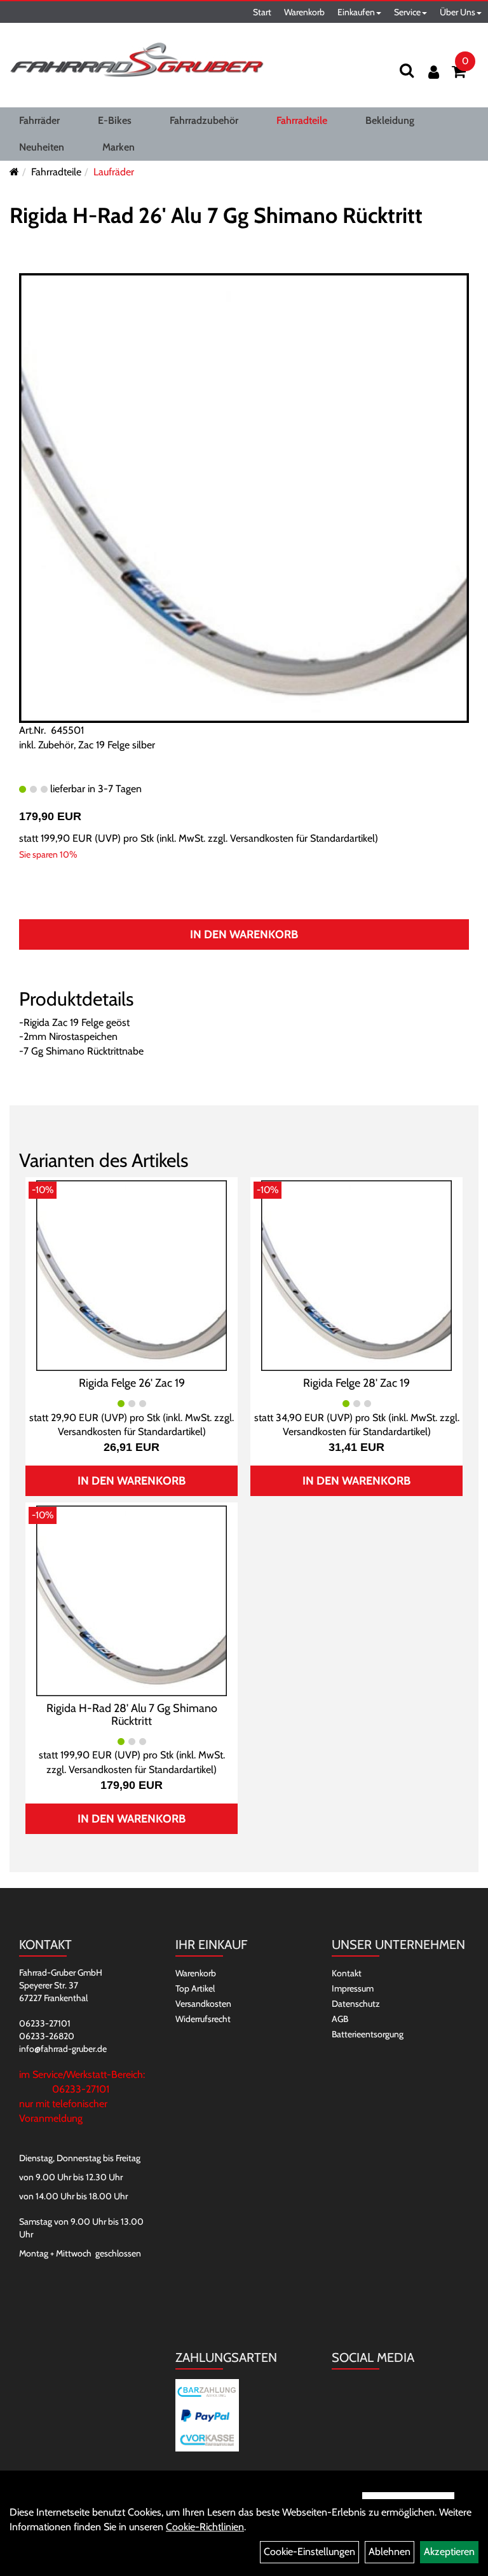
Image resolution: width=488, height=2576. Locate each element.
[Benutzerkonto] (434, 72)
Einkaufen (356, 12)
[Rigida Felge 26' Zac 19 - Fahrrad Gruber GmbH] (132, 1275)
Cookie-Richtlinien (205, 2527)
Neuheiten (42, 147)
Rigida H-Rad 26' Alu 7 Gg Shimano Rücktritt (216, 215)
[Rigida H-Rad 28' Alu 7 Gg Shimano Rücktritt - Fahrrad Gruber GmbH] (132, 1600)
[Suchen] (407, 70)
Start (262, 12)
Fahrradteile (302, 120)
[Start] (14, 172)
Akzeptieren (449, 2552)
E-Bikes (115, 120)
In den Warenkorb (244, 934)
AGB (340, 2019)
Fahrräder (39, 120)
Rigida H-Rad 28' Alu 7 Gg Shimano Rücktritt (132, 1715)
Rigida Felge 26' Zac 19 (132, 1383)
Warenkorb (304, 12)
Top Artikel (195, 1988)
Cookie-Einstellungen (309, 2552)
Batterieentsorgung (368, 2034)
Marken (119, 147)
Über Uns (457, 12)
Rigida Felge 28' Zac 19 (356, 1383)
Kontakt (347, 1973)
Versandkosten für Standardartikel (302, 838)
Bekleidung (390, 120)
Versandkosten (203, 2004)
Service (407, 12)
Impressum (353, 1988)
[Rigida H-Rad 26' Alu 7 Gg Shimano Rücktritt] (244, 497)
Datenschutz (356, 2004)
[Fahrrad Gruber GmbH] (137, 60)
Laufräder (114, 172)
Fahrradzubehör (204, 120)
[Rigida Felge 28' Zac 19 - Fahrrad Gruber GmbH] (356, 1275)
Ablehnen (390, 2552)
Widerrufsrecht (203, 2019)
